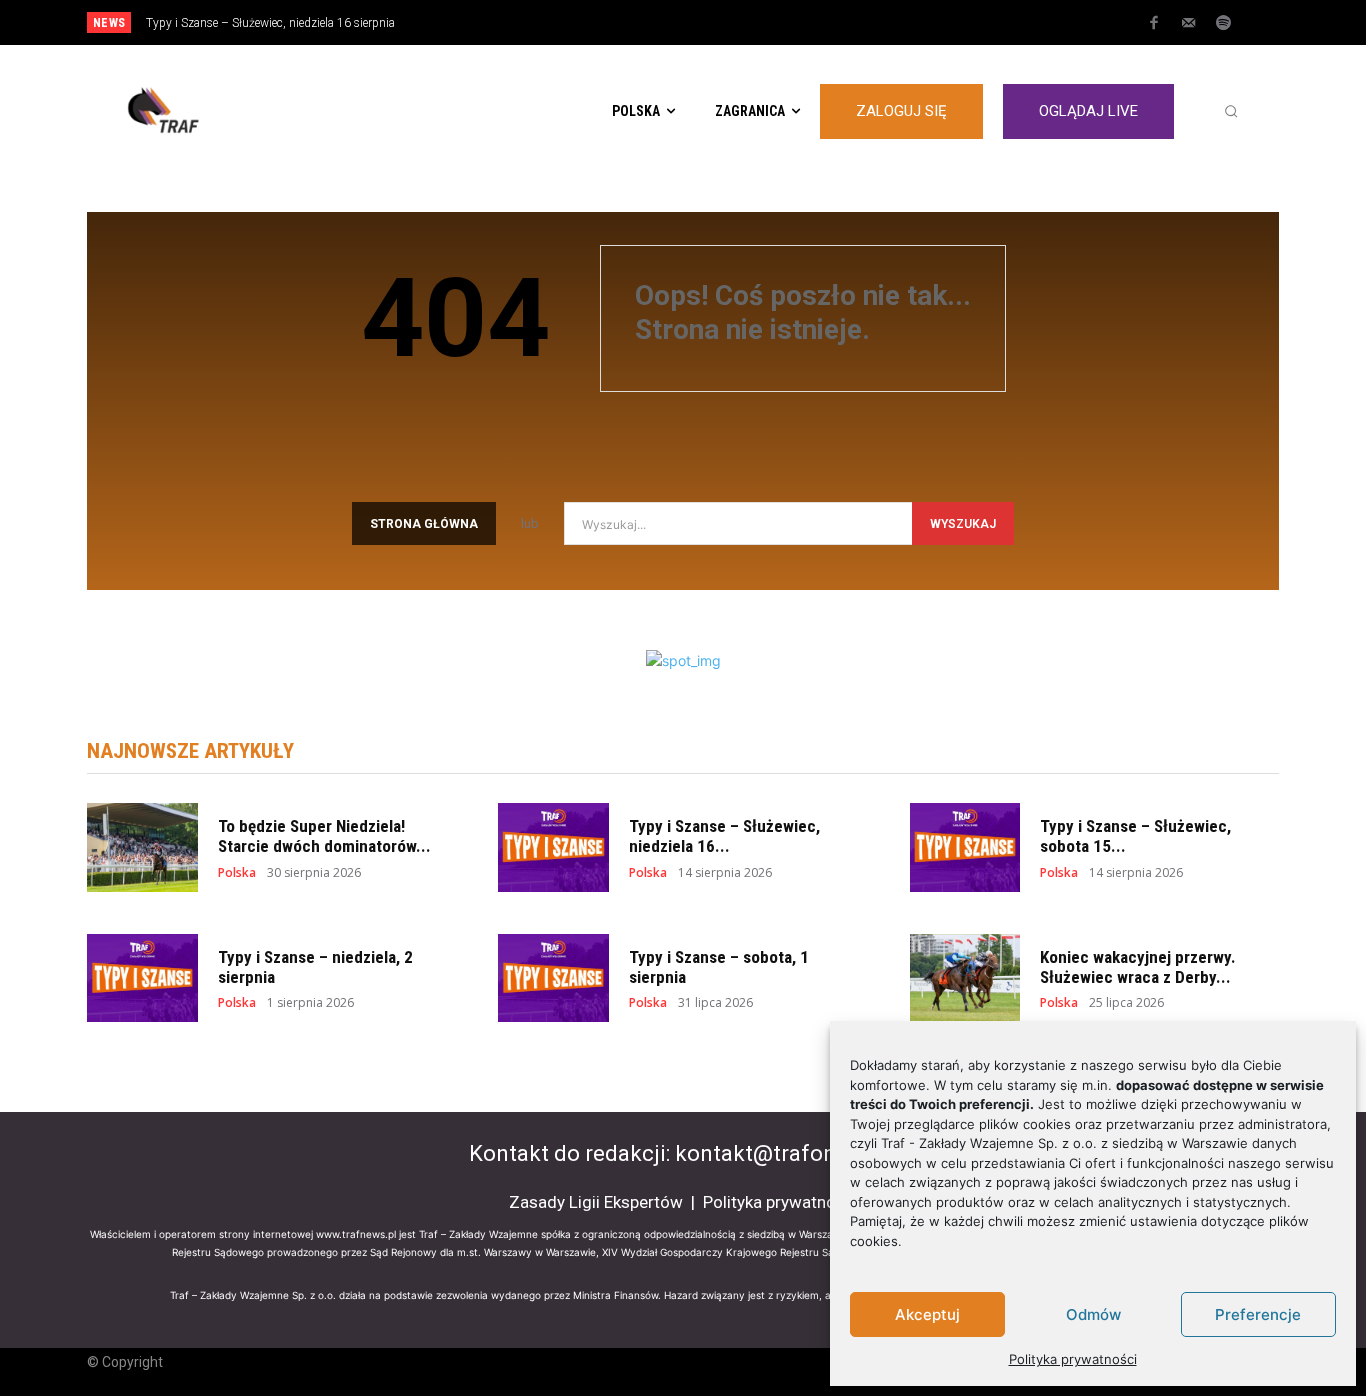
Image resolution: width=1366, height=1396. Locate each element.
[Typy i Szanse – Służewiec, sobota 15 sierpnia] (965, 847)
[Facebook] (1154, 24)
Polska (237, 873)
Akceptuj (927, 1314)
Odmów (1093, 1314)
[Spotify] (1224, 24)
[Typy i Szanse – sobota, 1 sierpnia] (553, 978)
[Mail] (1189, 24)
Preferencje (1258, 1314)
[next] (749, 22)
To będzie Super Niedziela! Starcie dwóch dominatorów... (324, 836)
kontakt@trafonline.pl (786, 1153)
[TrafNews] (219, 111)
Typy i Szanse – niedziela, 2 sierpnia (315, 967)
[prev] (717, 22)
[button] (1231, 111)
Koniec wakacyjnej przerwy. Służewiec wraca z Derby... (1138, 967)
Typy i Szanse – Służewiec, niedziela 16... (724, 836)
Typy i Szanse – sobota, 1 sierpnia (719, 967)
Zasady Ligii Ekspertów (596, 1202)
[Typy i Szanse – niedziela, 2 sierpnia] (142, 978)
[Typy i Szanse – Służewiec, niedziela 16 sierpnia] (553, 847)
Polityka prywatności (1073, 1359)
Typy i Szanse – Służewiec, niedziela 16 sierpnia (270, 23)
